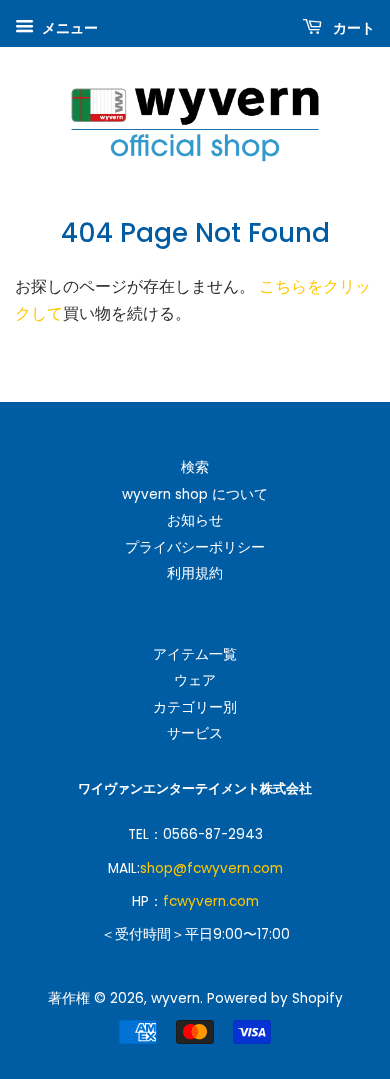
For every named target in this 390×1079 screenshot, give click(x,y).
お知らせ (195, 520)
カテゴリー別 (195, 707)
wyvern (175, 998)
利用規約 (195, 573)
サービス (195, 733)
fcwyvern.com (211, 901)
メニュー (68, 28)
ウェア (195, 680)
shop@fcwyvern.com (211, 868)
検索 (195, 467)
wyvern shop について (195, 494)
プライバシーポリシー (195, 547)
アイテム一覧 (195, 654)
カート (352, 28)
